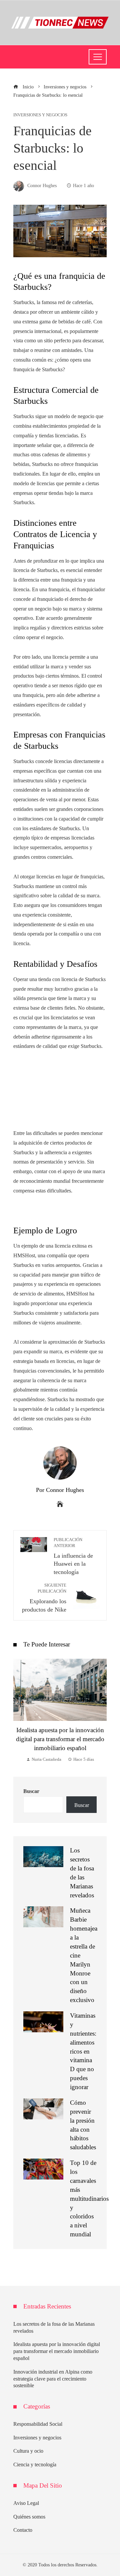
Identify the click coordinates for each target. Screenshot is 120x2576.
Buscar (31, 1791)
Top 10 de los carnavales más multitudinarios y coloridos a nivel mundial (89, 2198)
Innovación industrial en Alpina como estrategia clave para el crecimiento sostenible (53, 2379)
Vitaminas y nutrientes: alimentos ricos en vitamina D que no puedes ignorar (83, 2051)
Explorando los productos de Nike (44, 1598)
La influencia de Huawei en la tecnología (73, 1556)
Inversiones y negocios (40, 115)
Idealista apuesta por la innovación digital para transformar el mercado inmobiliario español (60, 1739)
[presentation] (20, 1711)
